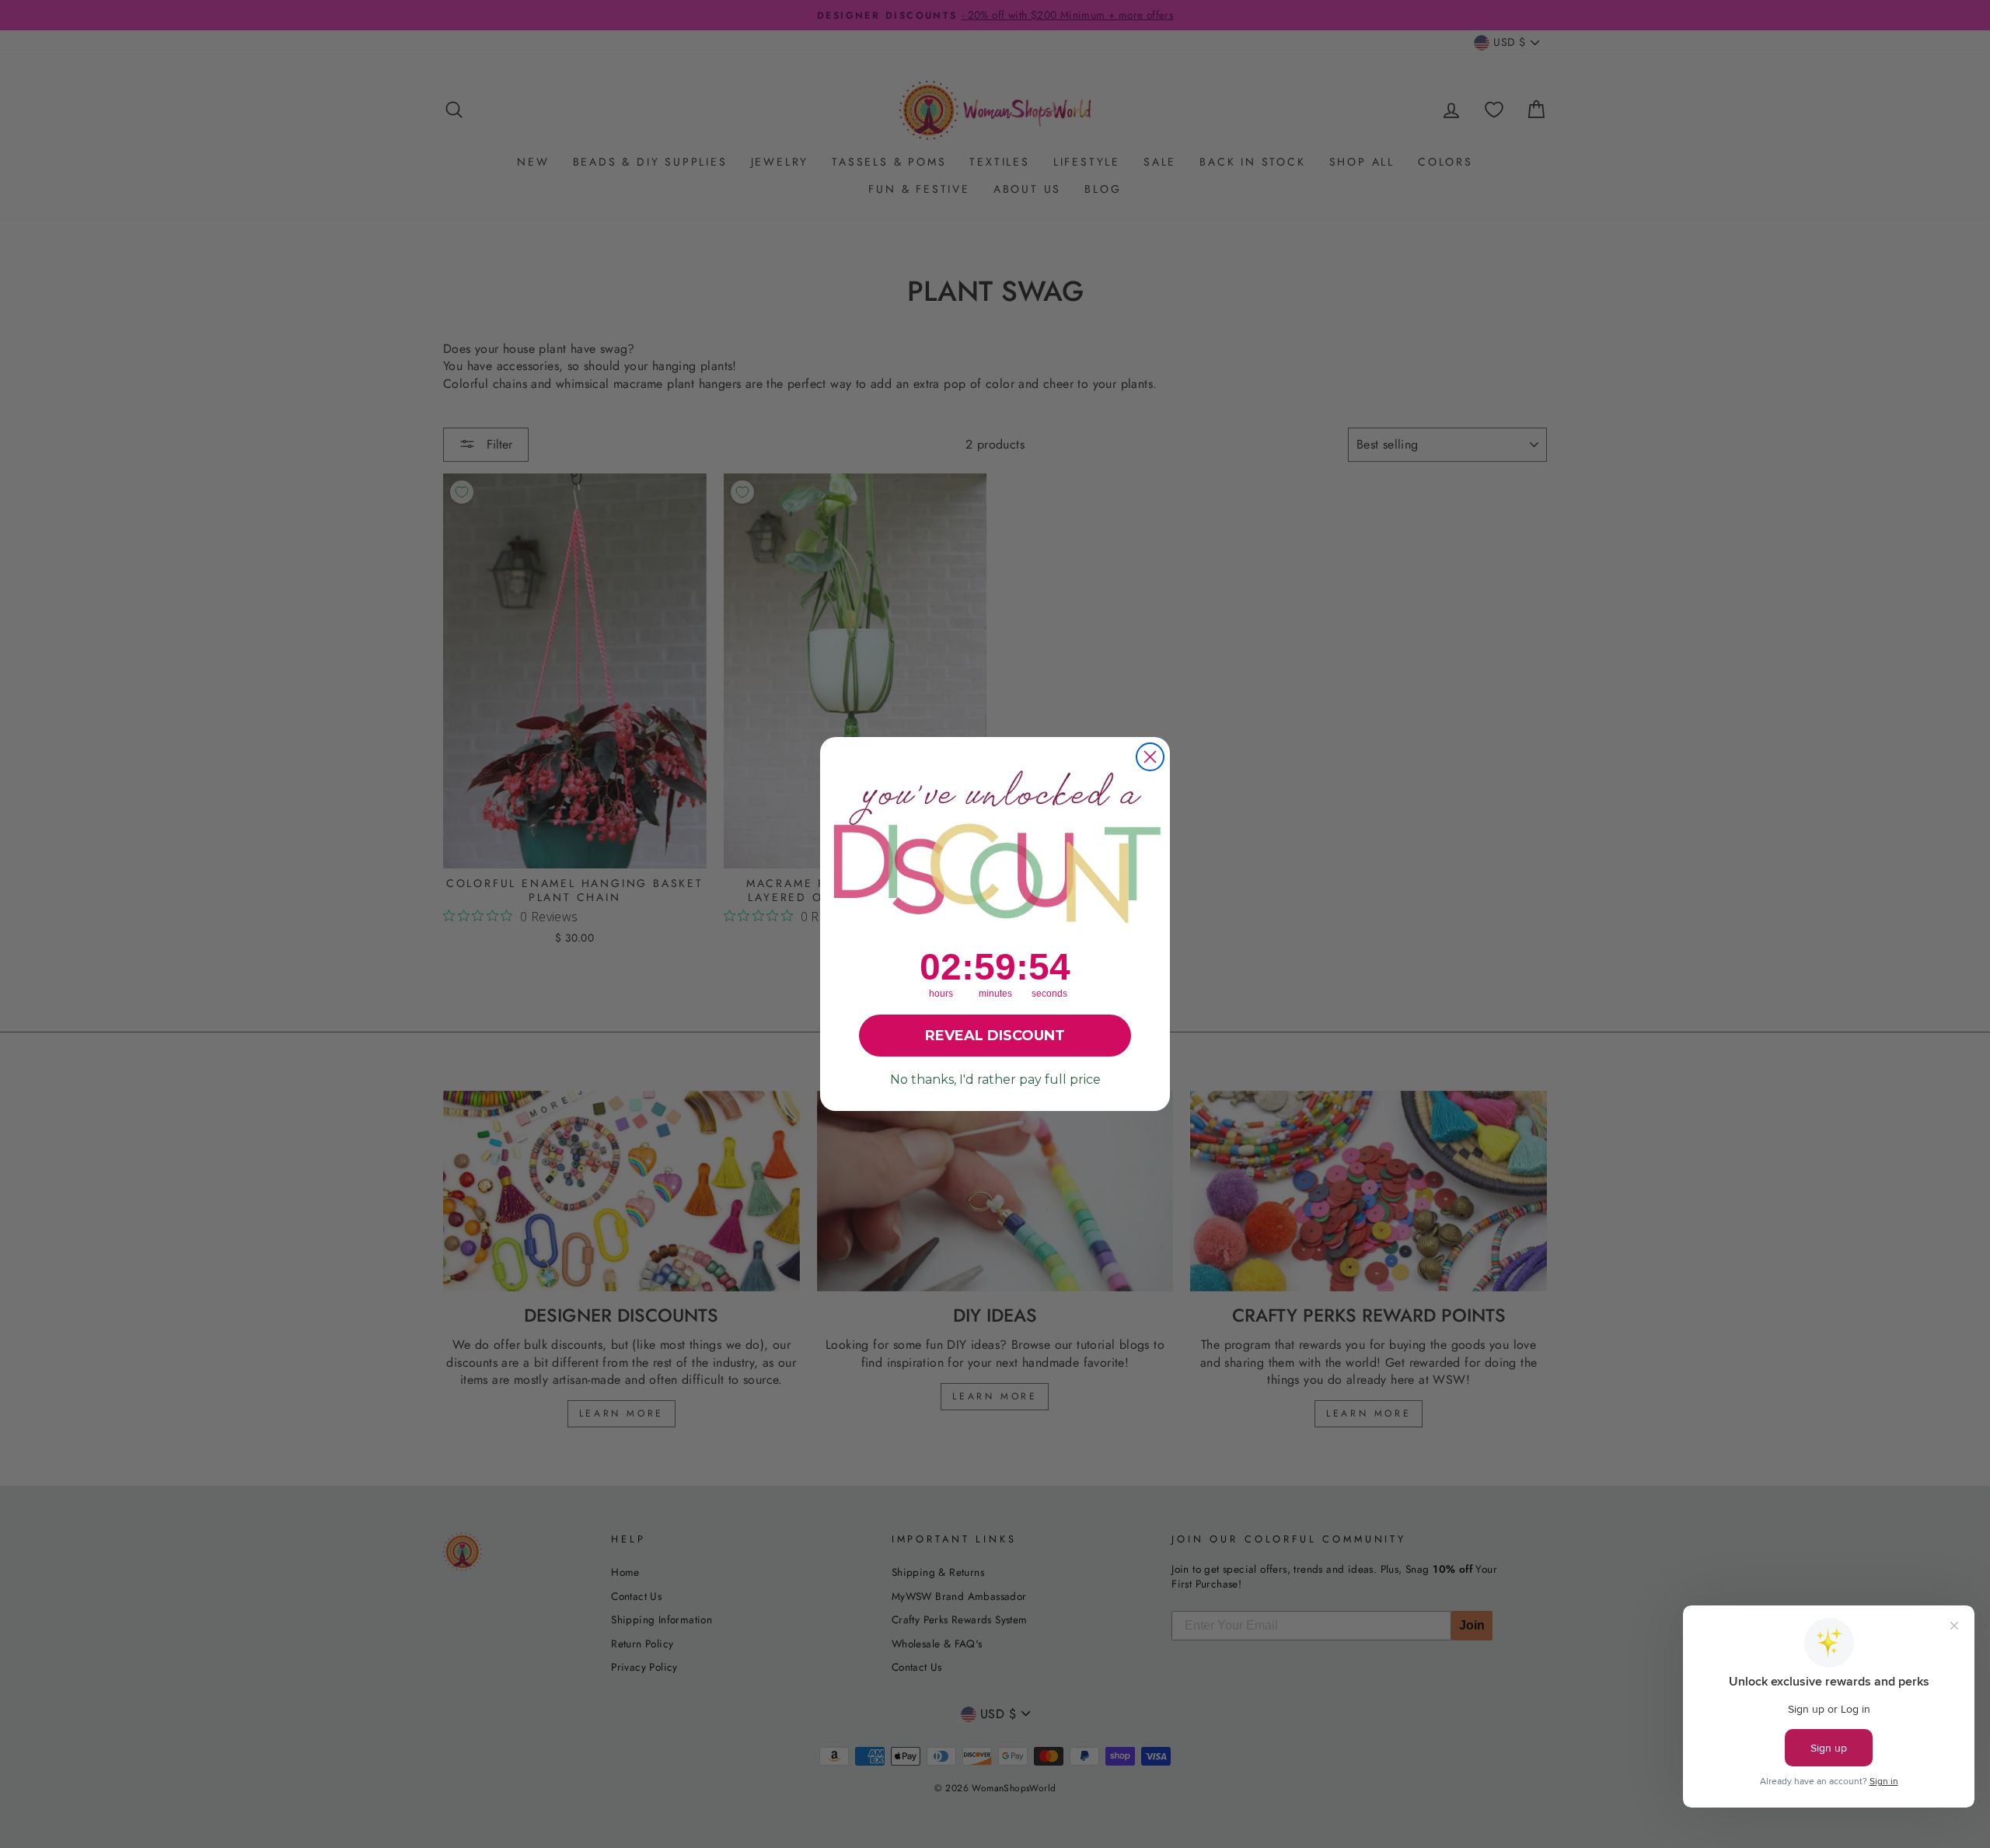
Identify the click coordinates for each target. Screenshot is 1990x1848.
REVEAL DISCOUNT (995, 1036)
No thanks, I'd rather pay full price (995, 1079)
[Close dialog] (1150, 757)
